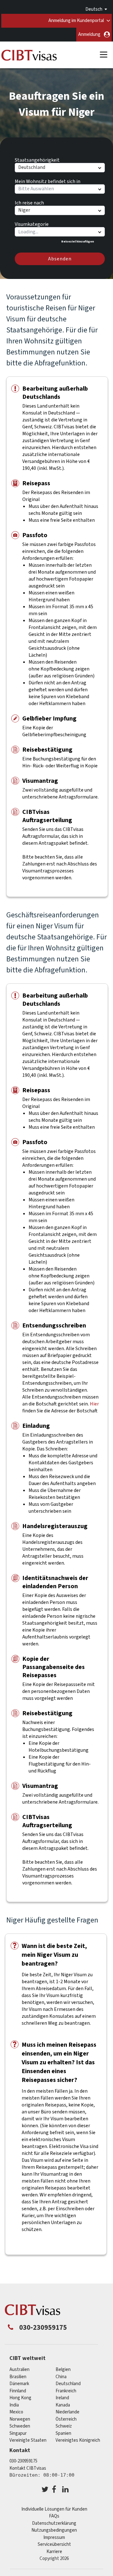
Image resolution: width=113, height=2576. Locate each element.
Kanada (63, 2405)
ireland (62, 2398)
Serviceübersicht (54, 2544)
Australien (19, 2370)
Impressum (54, 2537)
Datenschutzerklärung (54, 2523)
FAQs (54, 2516)
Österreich (66, 2419)
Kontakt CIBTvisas (28, 2468)
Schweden (20, 2426)
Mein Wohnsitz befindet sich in (48, 181)
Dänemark (19, 2384)
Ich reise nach (29, 202)
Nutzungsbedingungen (54, 2530)
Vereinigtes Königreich (78, 2440)
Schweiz (64, 2426)
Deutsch (94, 9)
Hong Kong (20, 2398)
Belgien (63, 2370)
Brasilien (18, 2377)
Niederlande (67, 2412)
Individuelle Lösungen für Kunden (54, 2509)
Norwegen (20, 2419)
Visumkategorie (32, 223)
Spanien (63, 2433)
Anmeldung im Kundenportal (76, 21)
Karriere (54, 2552)
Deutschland (68, 2384)
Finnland (18, 2391)
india (14, 2405)
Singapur (18, 2433)
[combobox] (59, 232)
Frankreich (66, 2391)
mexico (16, 2412)
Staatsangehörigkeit (37, 159)
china (61, 2377)
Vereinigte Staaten (28, 2440)
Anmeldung (89, 34)
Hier (94, 1404)
